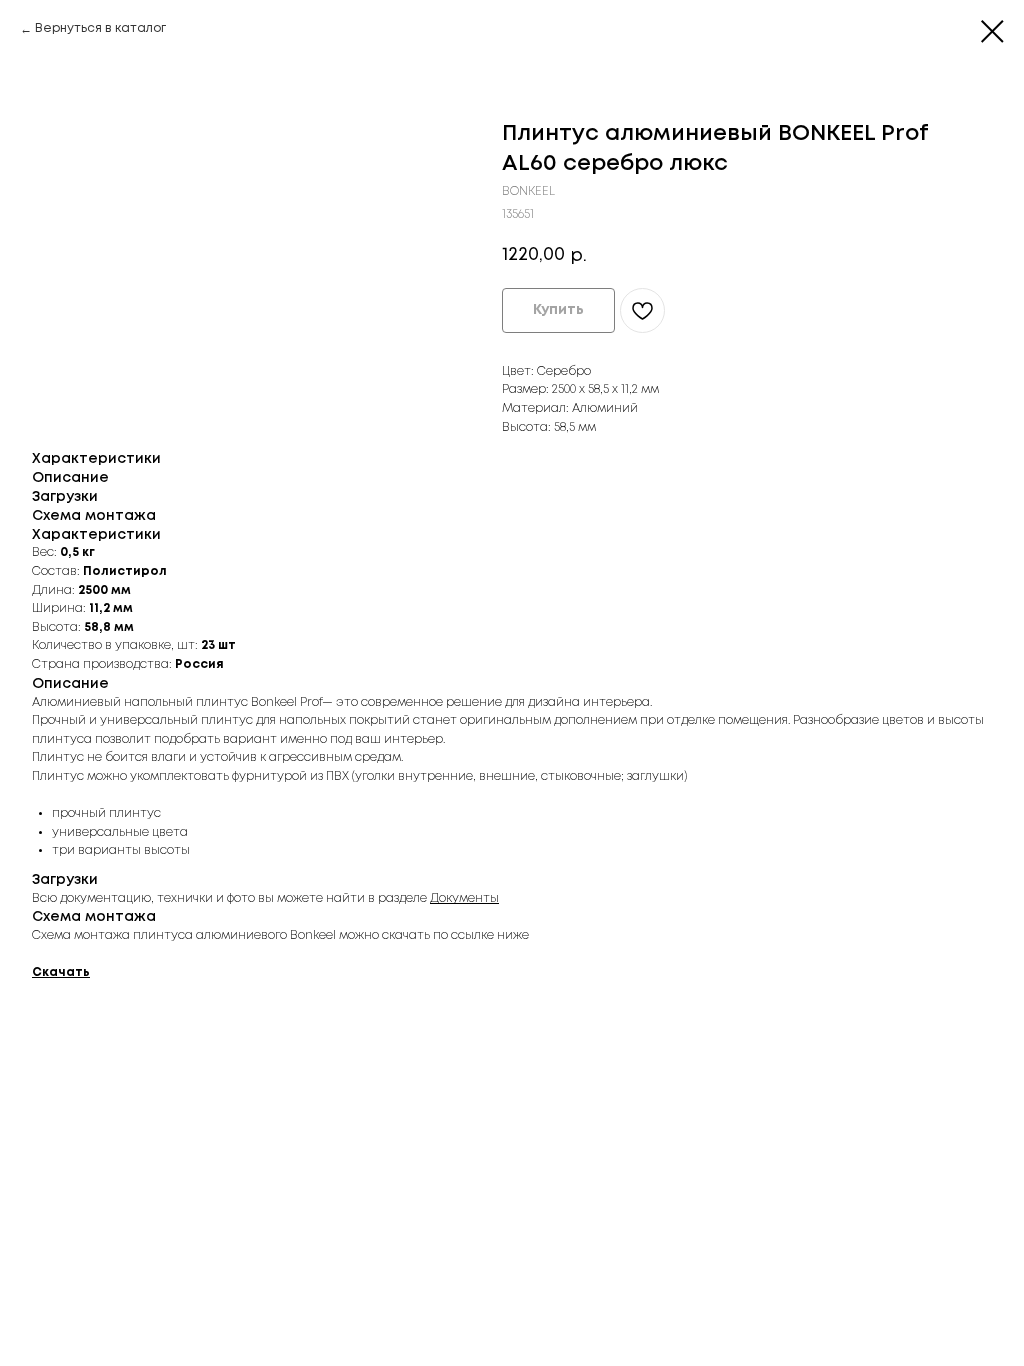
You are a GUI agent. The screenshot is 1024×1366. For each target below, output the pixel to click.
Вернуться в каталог (100, 28)
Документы (464, 898)
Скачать (61, 972)
